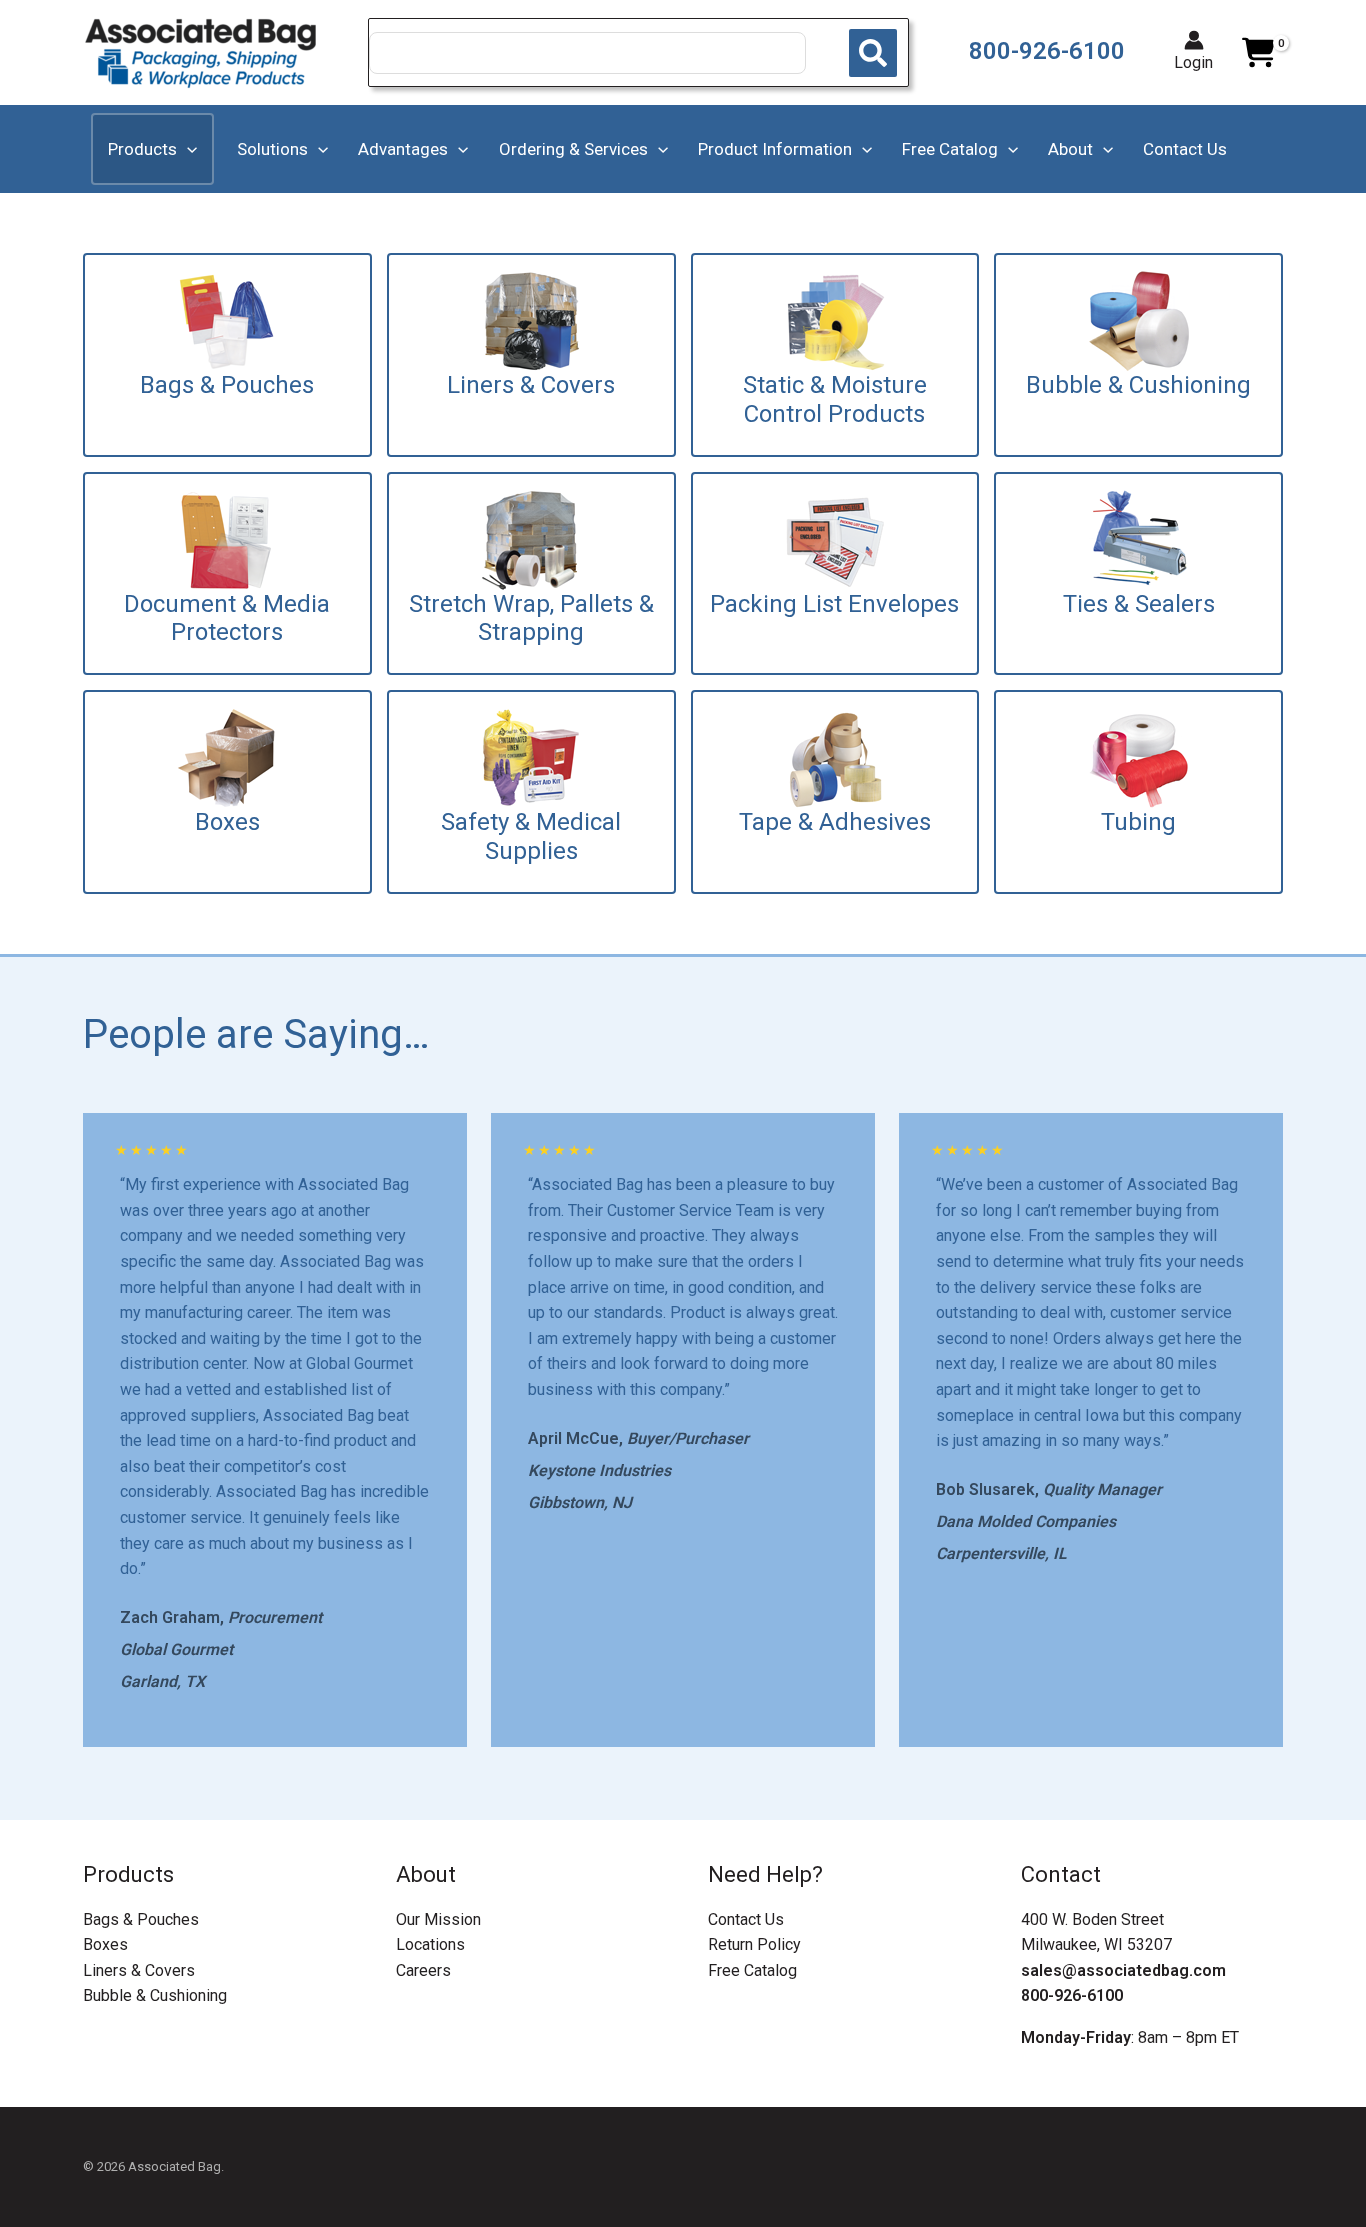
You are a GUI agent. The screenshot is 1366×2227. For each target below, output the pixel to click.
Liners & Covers (139, 1970)
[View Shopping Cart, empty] (1258, 53)
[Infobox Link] (227, 355)
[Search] (873, 53)
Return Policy (754, 1944)
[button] (187, 149)
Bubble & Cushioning (155, 1995)
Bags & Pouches (141, 1919)
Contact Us (746, 1919)
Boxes (105, 1944)
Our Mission (438, 1919)
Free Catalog (752, 1970)
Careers (423, 1970)
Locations (430, 1944)
